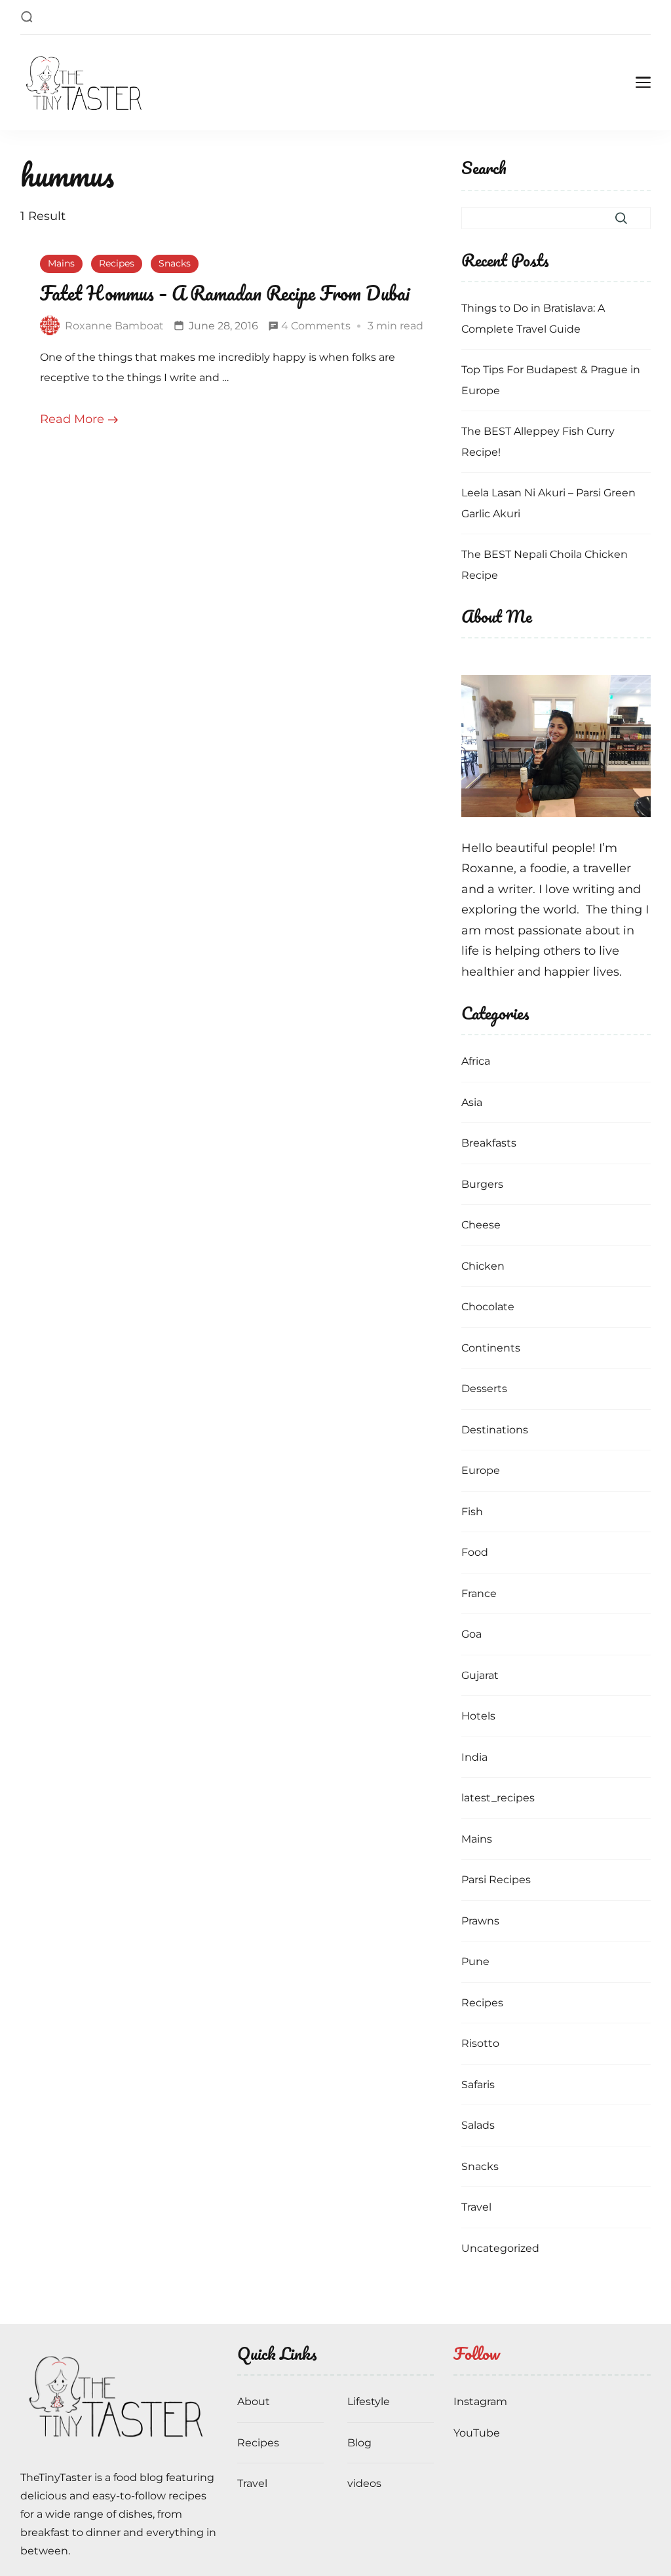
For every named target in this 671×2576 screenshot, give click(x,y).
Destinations (495, 1430)
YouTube (477, 2433)
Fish (472, 1512)
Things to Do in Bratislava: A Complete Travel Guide (533, 319)
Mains (61, 263)
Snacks (175, 263)
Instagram (480, 2401)
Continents (491, 1348)
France (479, 1593)
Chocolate (488, 1307)
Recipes (117, 263)
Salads (478, 2125)
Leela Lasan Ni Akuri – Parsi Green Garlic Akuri (548, 503)
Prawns (480, 1921)
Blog (359, 2443)
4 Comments (316, 328)
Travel (476, 2207)
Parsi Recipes (496, 1880)
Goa (471, 1634)
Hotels (478, 1716)
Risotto (480, 2043)
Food (475, 1552)
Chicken (483, 1266)
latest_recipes (498, 1798)
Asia (472, 1102)
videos (364, 2483)
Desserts (484, 1389)
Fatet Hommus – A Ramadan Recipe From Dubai (225, 293)
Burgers (482, 1184)
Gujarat (480, 1675)
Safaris (478, 2085)
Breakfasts (489, 1143)
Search (484, 169)
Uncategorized (500, 2248)
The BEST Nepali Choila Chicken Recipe (545, 565)
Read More (72, 419)
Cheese (481, 1225)
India (474, 1757)
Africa (476, 1061)
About (254, 2401)
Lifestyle (369, 2401)
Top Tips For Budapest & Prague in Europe (551, 380)
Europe (481, 1470)
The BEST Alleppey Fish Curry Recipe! (538, 442)
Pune (475, 1961)
